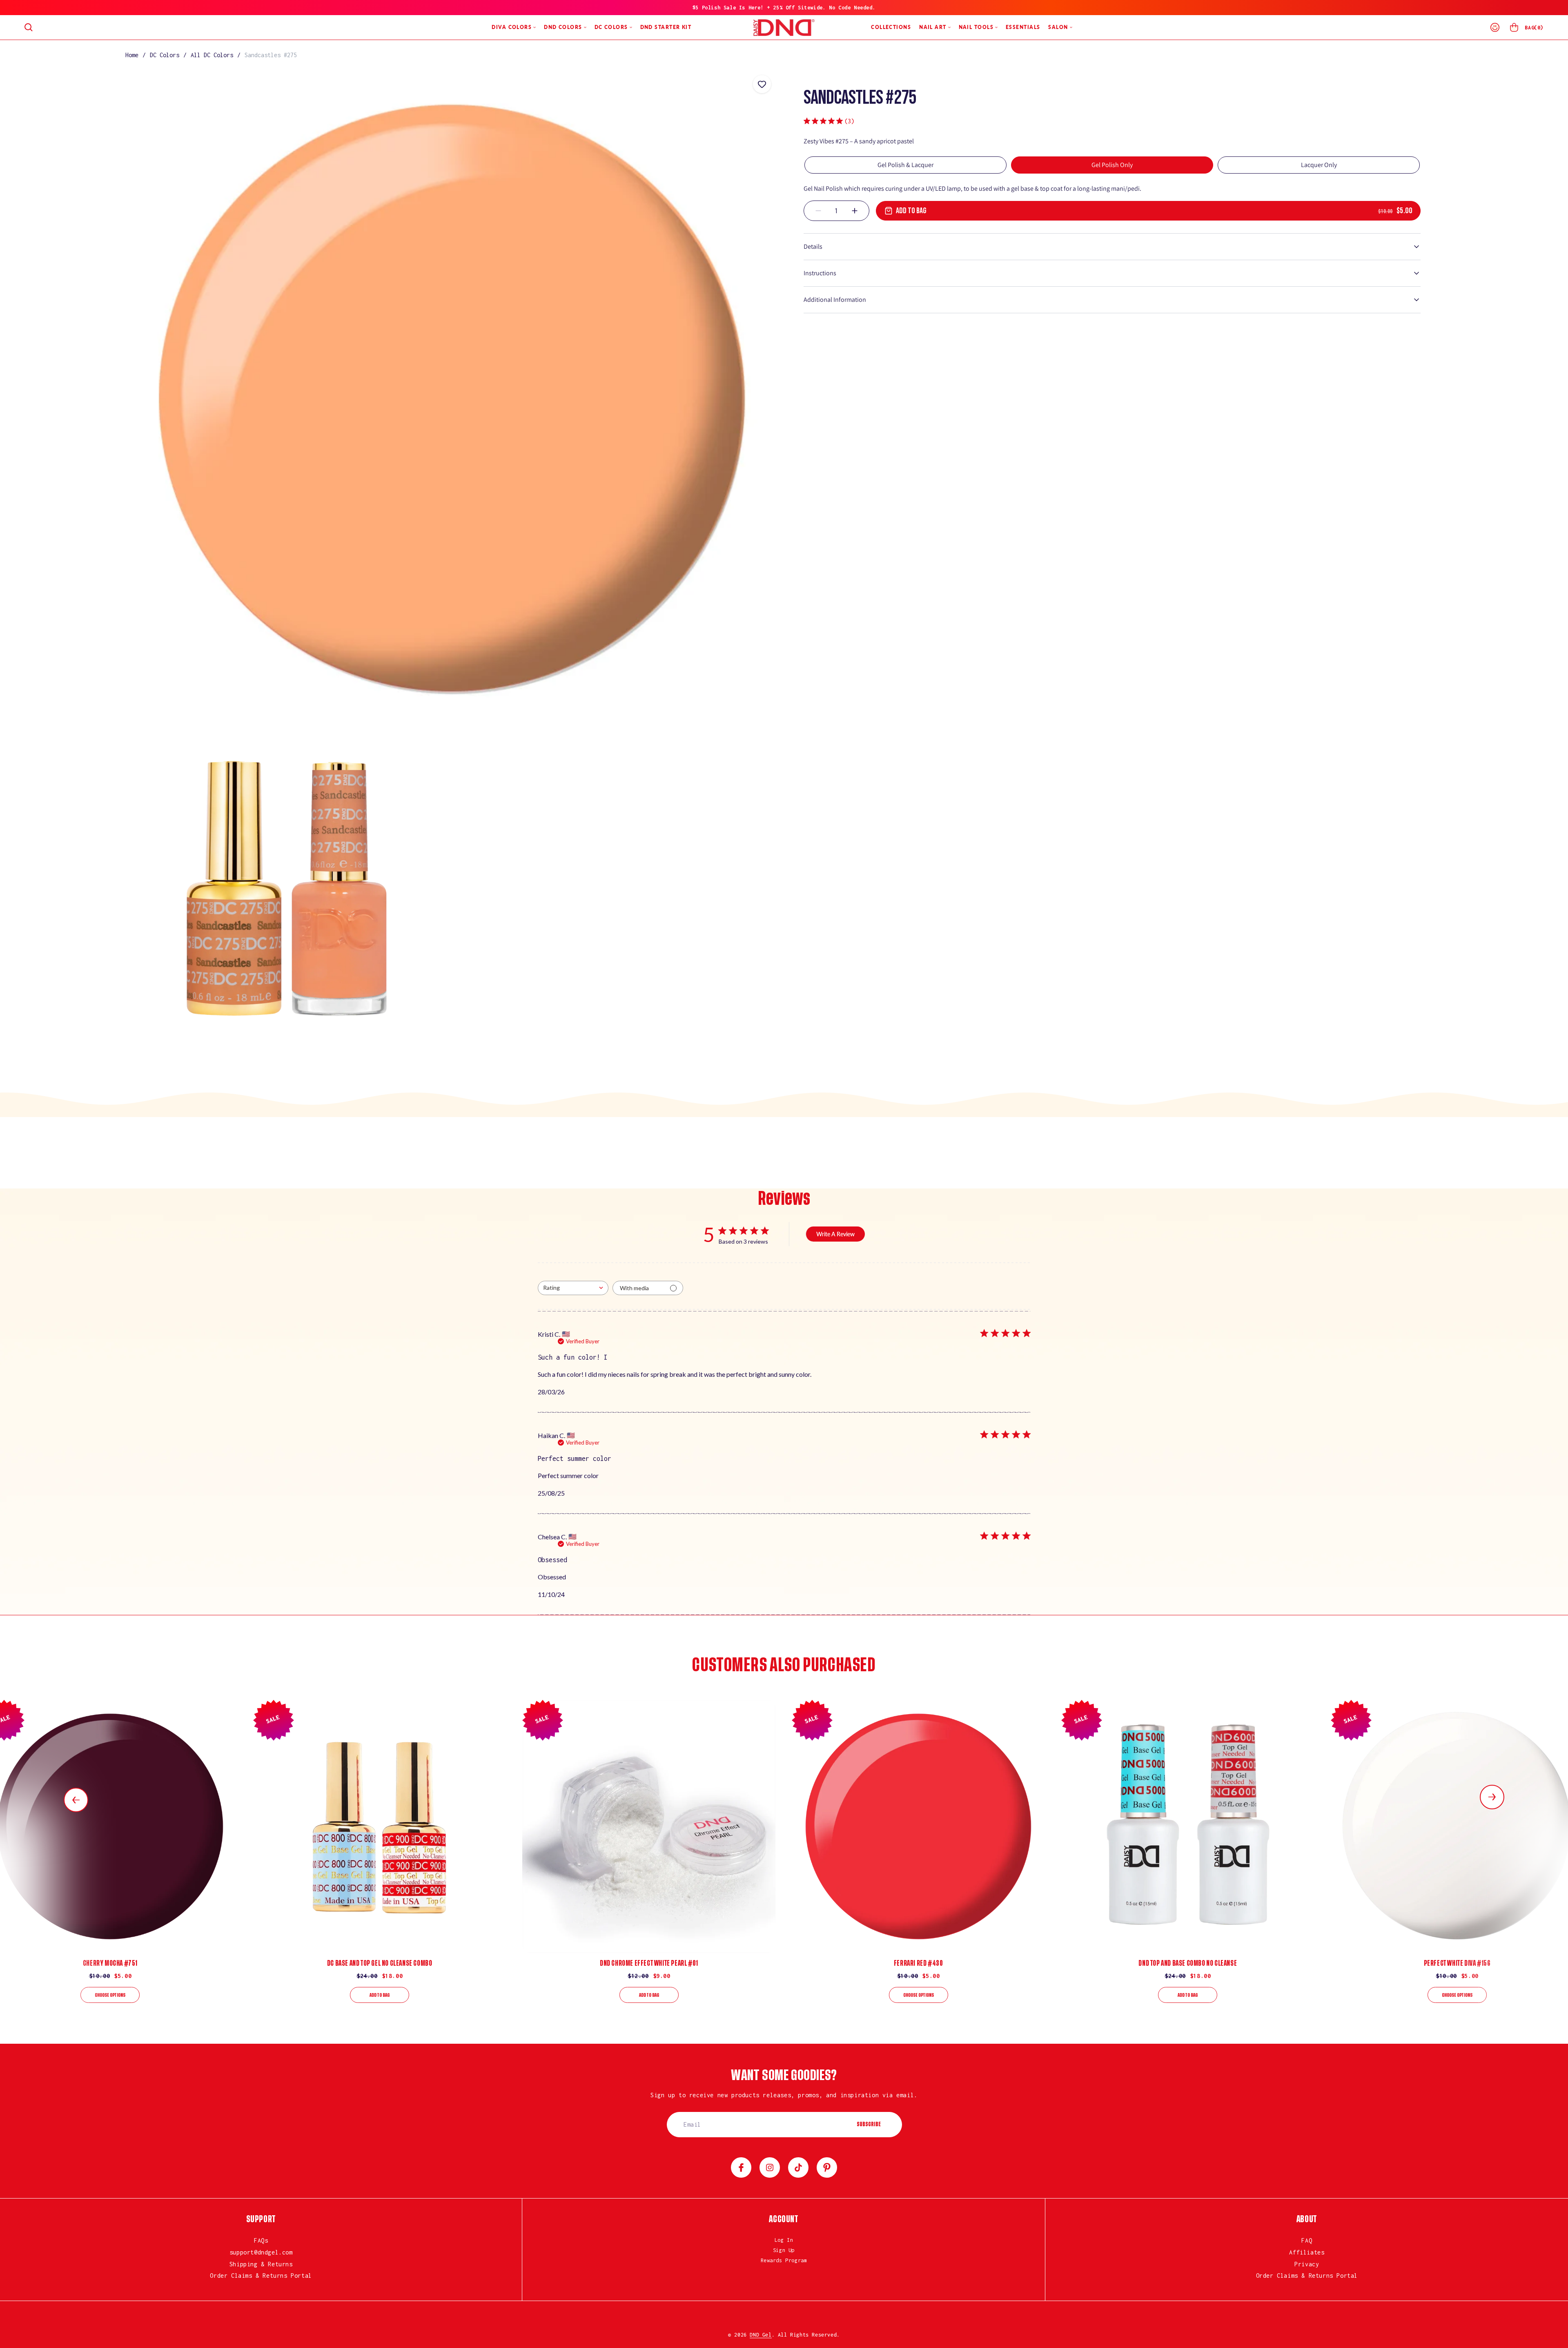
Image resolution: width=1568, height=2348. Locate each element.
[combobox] (573, 1288)
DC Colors (165, 55)
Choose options (110, 1995)
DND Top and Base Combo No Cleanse (1188, 1963)
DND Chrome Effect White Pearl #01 (649, 1963)
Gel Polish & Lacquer (905, 165)
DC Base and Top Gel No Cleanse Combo (380, 1963)
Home (132, 55)
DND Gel (761, 2335)
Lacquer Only (1319, 165)
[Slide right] (1492, 1797)
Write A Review (835, 1234)
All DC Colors (212, 55)
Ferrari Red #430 (919, 1963)
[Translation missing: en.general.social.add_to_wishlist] (762, 84)
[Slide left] (76, 1800)
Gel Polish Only (1112, 165)
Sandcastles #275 (271, 55)
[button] (29, 27)
